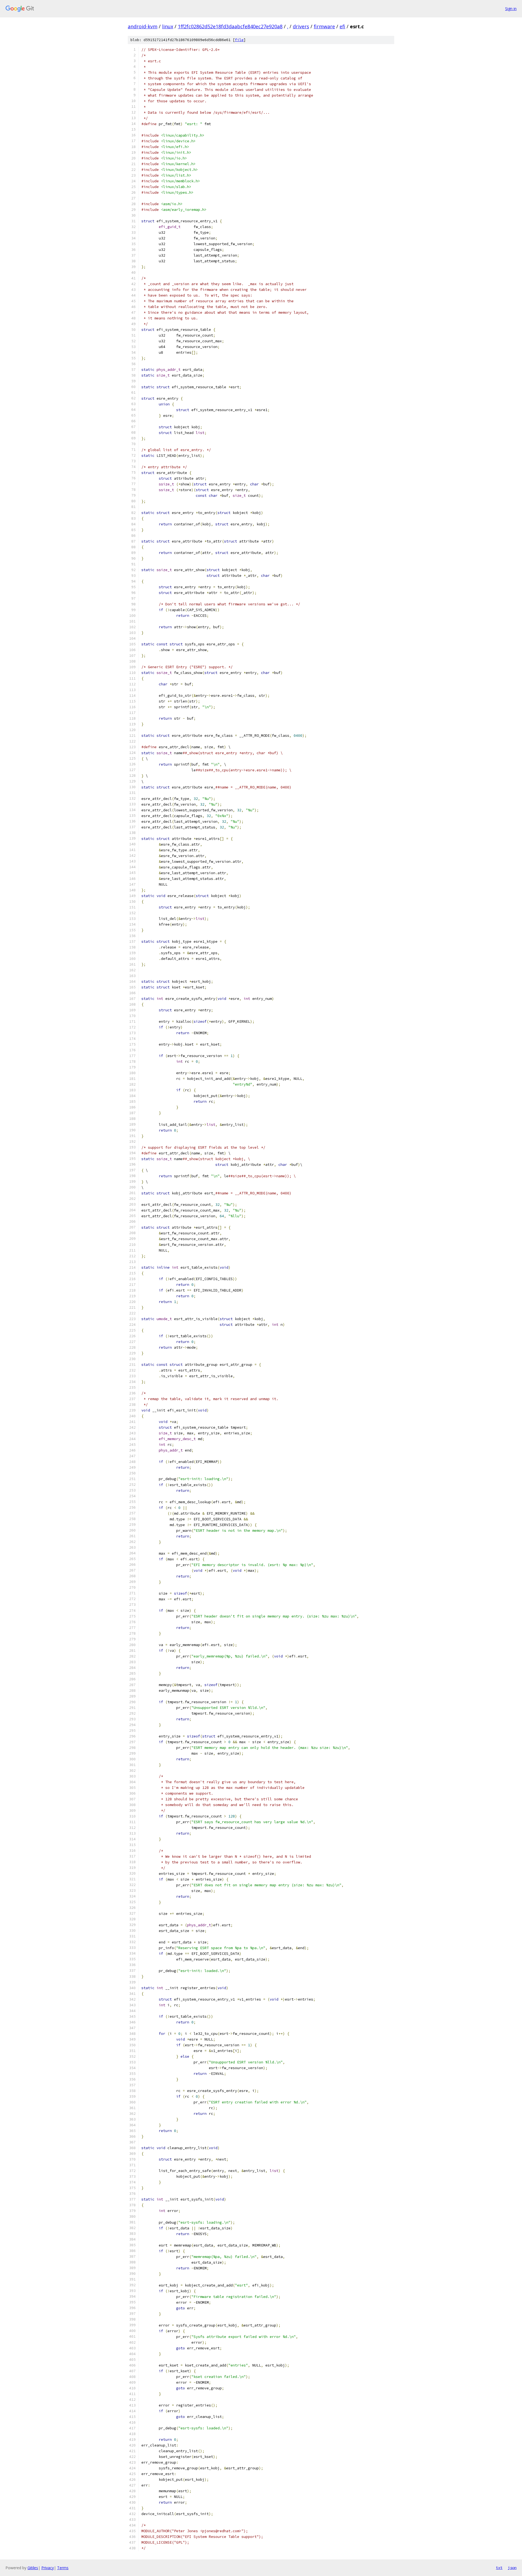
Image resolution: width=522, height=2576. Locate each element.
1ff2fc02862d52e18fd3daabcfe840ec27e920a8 (230, 26)
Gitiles (33, 2568)
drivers (301, 26)
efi (342, 26)
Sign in (511, 9)
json (512, 2568)
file (239, 40)
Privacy (48, 2568)
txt (499, 2568)
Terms (63, 2568)
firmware (324, 26)
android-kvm (143, 26)
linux (168, 26)
